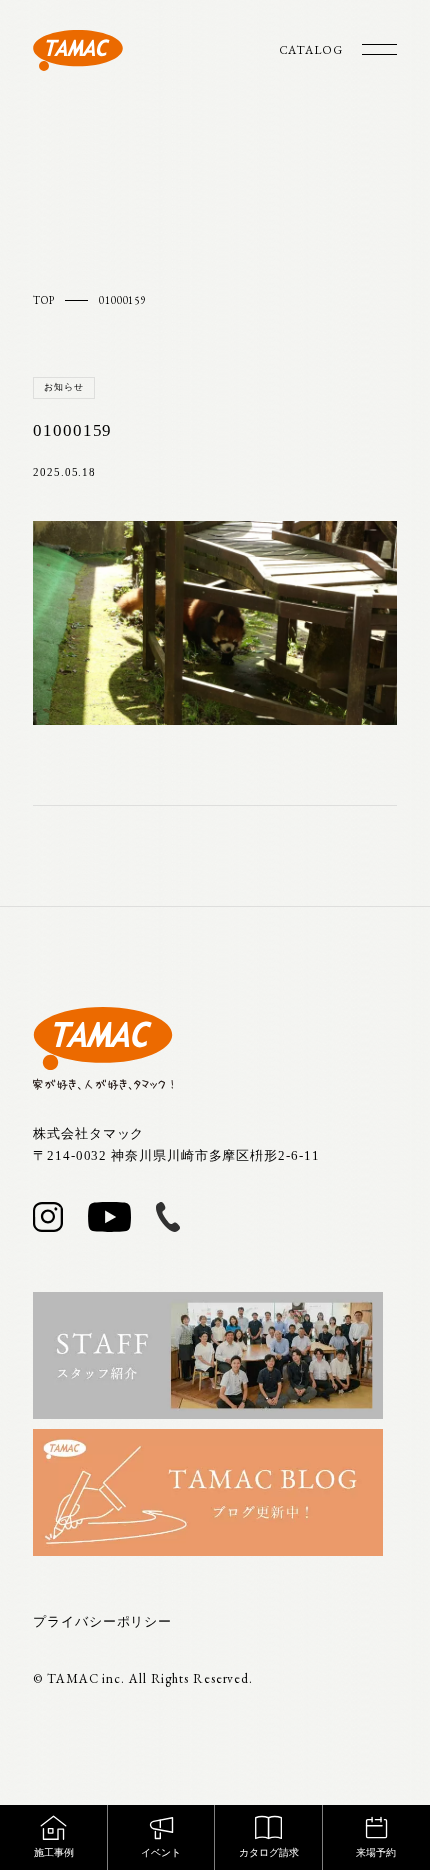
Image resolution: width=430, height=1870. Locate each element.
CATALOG (311, 50)
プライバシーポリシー (102, 1621)
